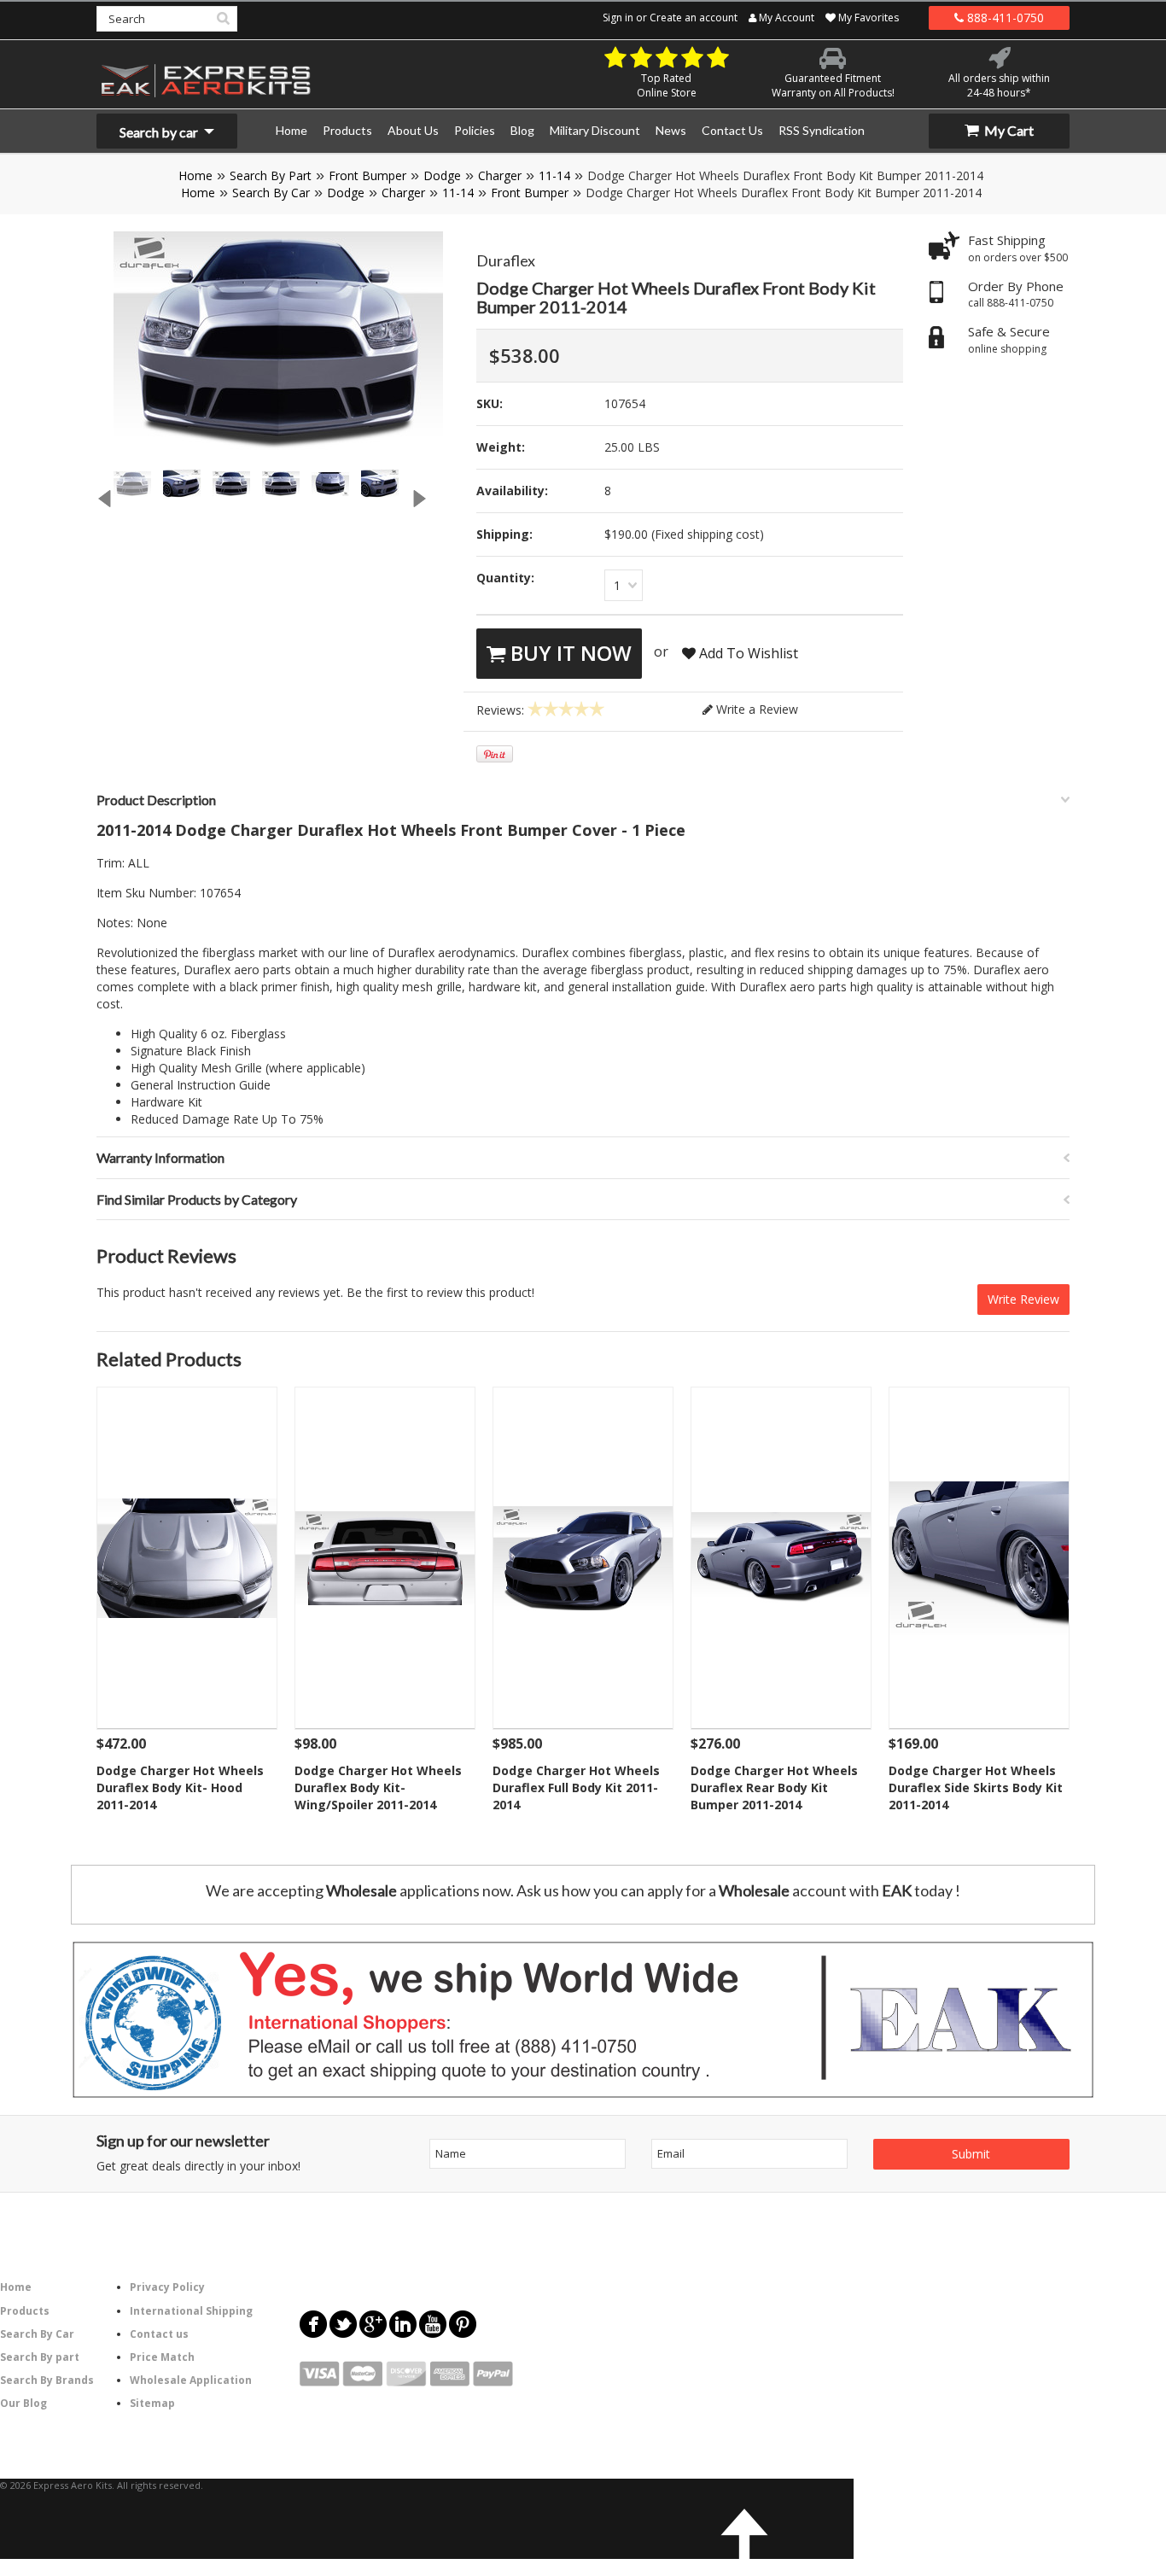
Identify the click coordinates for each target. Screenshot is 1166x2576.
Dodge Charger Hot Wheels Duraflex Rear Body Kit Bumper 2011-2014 (774, 1787)
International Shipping (191, 2311)
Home (195, 175)
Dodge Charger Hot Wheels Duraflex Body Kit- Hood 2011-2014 (180, 1787)
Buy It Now (568, 653)
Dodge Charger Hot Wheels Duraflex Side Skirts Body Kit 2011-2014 (976, 1787)
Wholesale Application (191, 2380)
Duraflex (506, 260)
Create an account (694, 18)
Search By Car (271, 193)
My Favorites (867, 18)
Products (25, 2311)
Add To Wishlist (747, 653)
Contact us (159, 2334)
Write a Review (755, 709)
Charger (500, 175)
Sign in (618, 18)
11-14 (554, 175)
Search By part (40, 2357)
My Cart (1008, 130)
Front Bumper (367, 175)
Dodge (442, 175)
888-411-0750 (1004, 18)
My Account (785, 18)
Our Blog (23, 2403)
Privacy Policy (167, 2287)
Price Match (162, 2357)
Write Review (1023, 1299)
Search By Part (271, 175)
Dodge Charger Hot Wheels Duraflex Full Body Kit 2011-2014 (576, 1787)
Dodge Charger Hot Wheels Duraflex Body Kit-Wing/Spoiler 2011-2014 (378, 1787)
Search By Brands (47, 2380)
